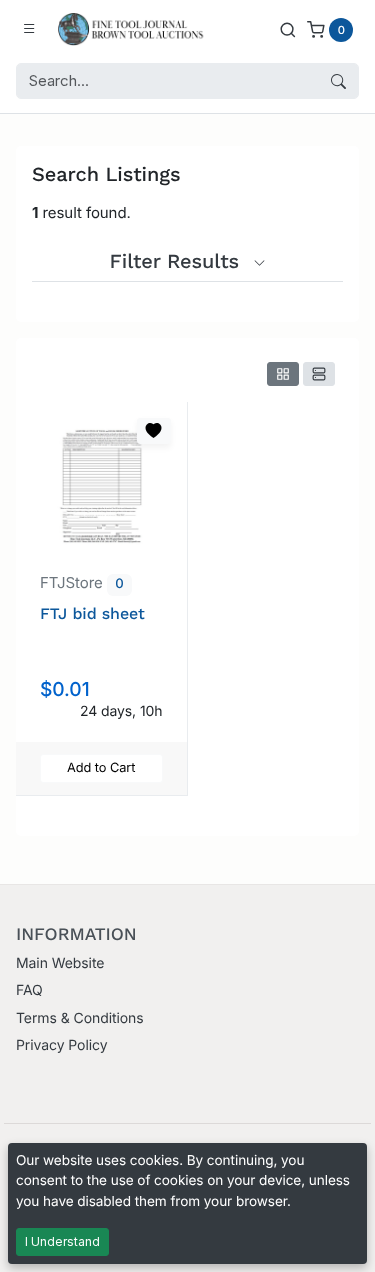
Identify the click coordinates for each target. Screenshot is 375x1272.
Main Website (60, 963)
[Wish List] (154, 431)
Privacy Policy (61, 1045)
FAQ (29, 990)
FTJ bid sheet (92, 613)
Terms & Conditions (80, 1018)
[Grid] (283, 374)
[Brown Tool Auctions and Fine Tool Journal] (133, 29)
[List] (319, 374)
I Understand (62, 1241)
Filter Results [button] (178, 261)
